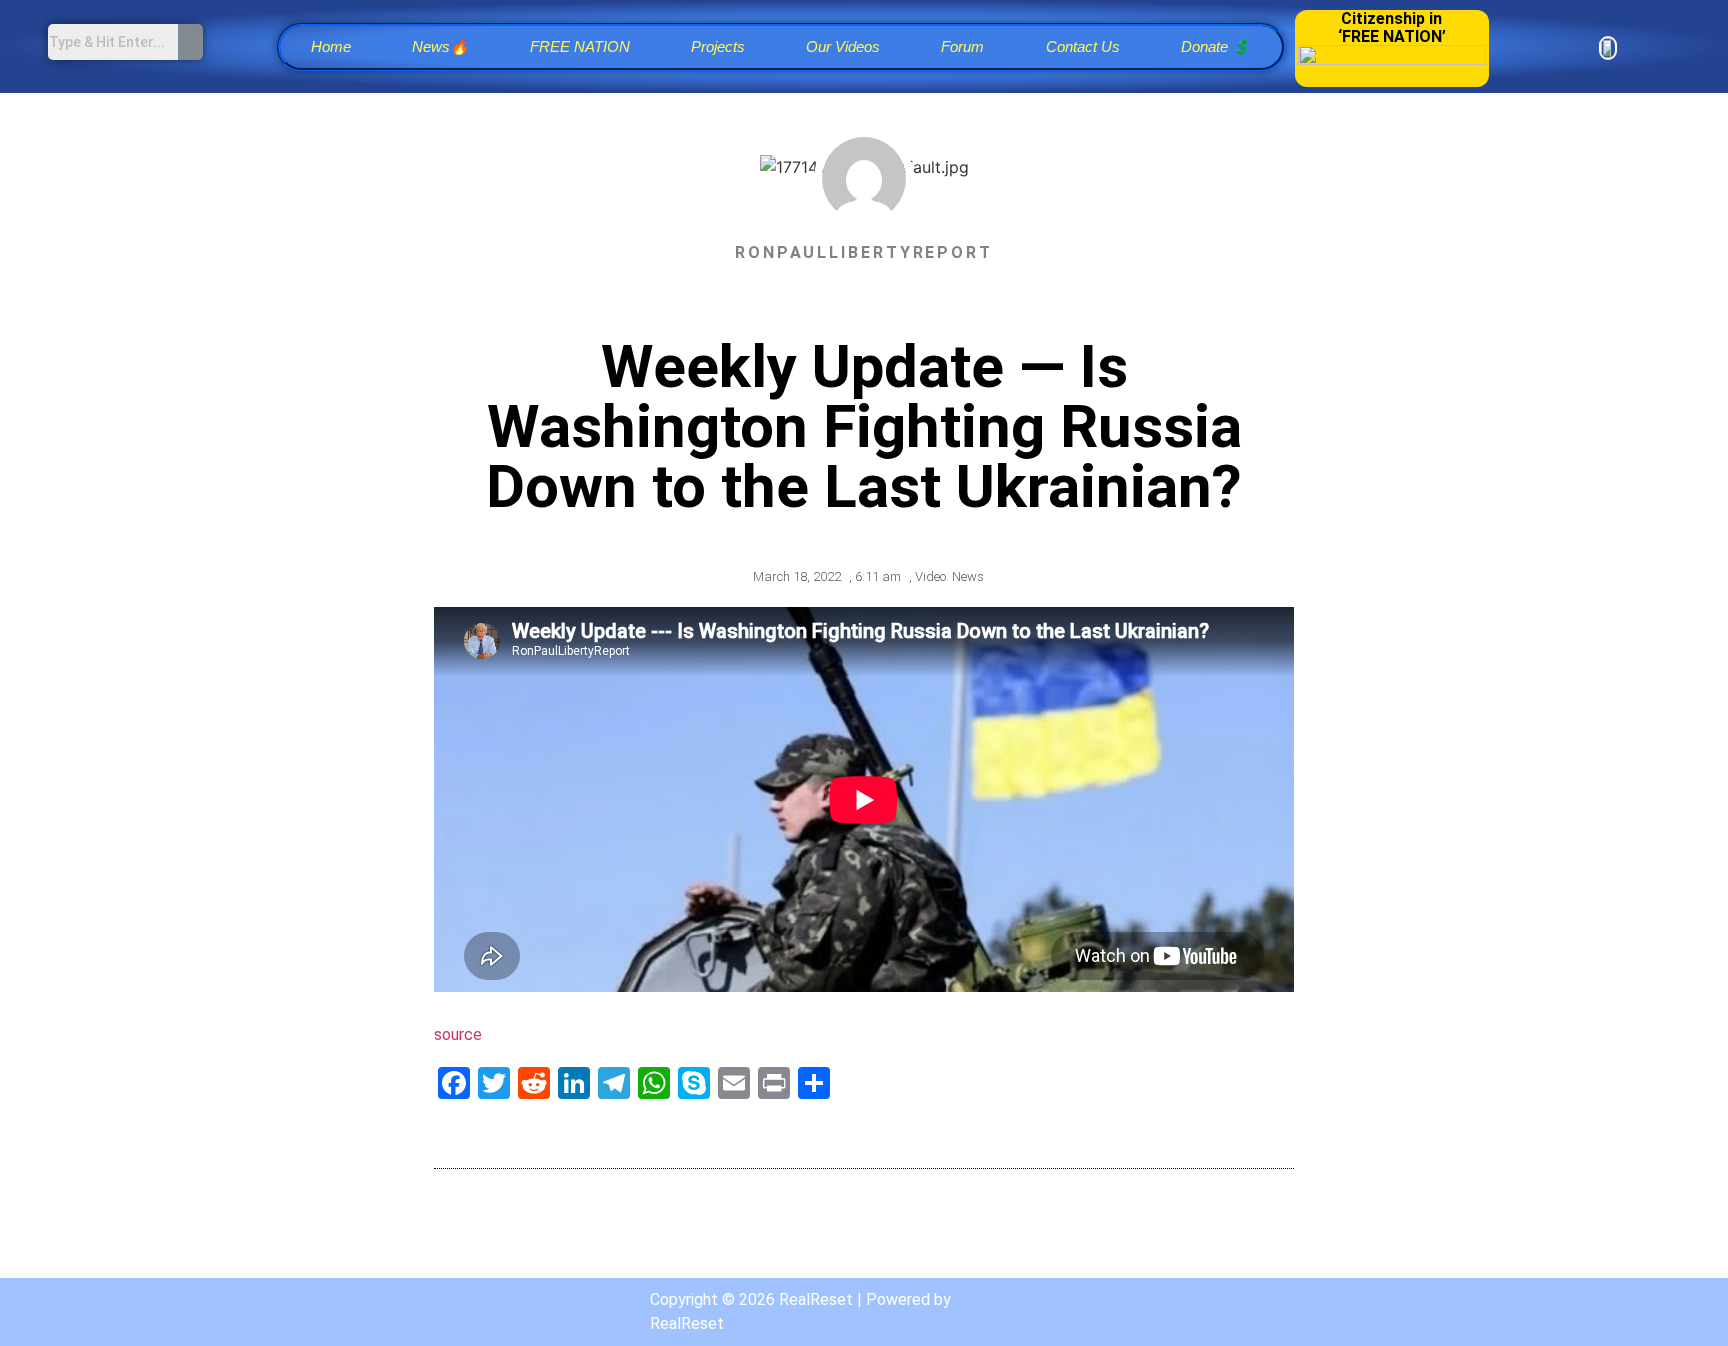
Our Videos (843, 46)
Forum (962, 46)
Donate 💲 (1216, 46)
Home (331, 46)
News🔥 (440, 46)
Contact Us (1083, 46)
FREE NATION (580, 46)
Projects (718, 46)
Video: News (949, 576)
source (458, 1034)
